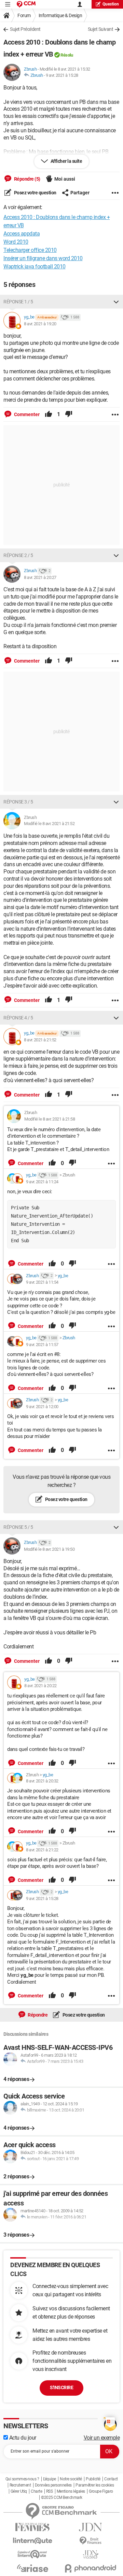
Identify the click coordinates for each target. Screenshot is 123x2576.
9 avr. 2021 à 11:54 (42, 1282)
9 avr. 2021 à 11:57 (42, 1345)
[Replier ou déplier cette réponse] (116, 302)
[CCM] (26, 4)
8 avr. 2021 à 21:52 (40, 1040)
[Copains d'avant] (32, 2554)
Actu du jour (22, 2438)
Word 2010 (16, 242)
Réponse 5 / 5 (18, 1527)
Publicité (93, 2479)
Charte (36, 2491)
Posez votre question (35, 193)
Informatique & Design (60, 15)
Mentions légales (71, 2491)
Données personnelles (53, 2485)
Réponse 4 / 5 (18, 1018)
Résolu (67, 55)
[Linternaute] (32, 2541)
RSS (50, 2491)
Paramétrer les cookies (95, 2485)
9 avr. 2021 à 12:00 (42, 1407)
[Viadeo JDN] (91, 2555)
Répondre (37, 2015)
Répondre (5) (27, 179)
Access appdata (22, 234)
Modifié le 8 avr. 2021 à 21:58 (50, 1119)
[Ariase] (32, 2568)
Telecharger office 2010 (30, 250)
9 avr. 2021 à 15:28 (62, 75)
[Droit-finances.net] (91, 2541)
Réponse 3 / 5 (18, 802)
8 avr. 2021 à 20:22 (40, 1686)
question (111, 4)
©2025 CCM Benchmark (62, 2498)
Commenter (26, 414)
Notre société (71, 2479)
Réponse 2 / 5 (18, 555)
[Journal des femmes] (32, 2527)
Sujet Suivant (101, 29)
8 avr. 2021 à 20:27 (40, 577)
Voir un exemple (102, 2438)
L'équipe (50, 2479)
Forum (24, 15)
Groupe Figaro (101, 2491)
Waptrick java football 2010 (35, 267)
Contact (111, 2479)
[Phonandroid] (91, 2568)
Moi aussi (65, 179)
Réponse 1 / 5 (18, 302)
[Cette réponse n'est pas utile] (69, 414)
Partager (80, 193)
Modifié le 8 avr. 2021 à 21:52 (49, 824)
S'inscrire (61, 2387)
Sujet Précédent (25, 29)
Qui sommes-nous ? (22, 2479)
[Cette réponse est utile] (49, 414)
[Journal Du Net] (91, 2527)
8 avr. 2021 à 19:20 (40, 324)
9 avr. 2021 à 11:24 (42, 1182)
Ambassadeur (47, 317)
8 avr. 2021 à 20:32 (42, 1781)
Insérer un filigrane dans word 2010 (43, 258)
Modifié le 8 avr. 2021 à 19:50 (49, 1549)
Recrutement (20, 2485)
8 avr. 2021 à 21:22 (42, 1850)
